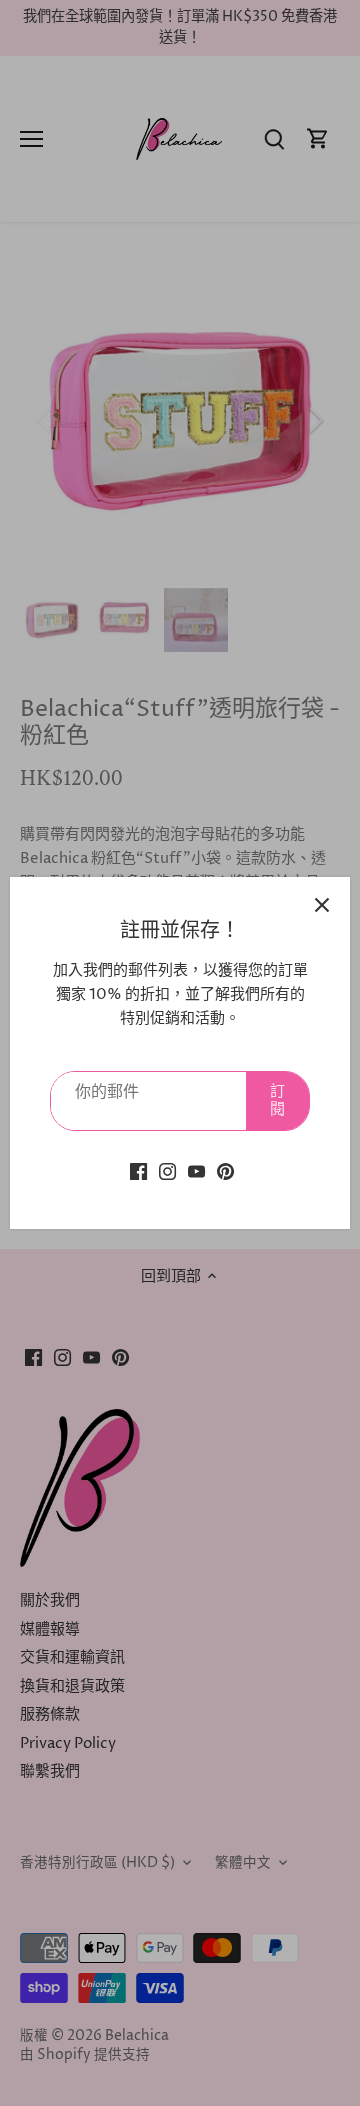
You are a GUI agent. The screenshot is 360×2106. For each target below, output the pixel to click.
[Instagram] (167, 1171)
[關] (322, 905)
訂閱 (277, 1100)
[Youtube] (196, 1171)
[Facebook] (138, 1171)
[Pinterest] (225, 1171)
